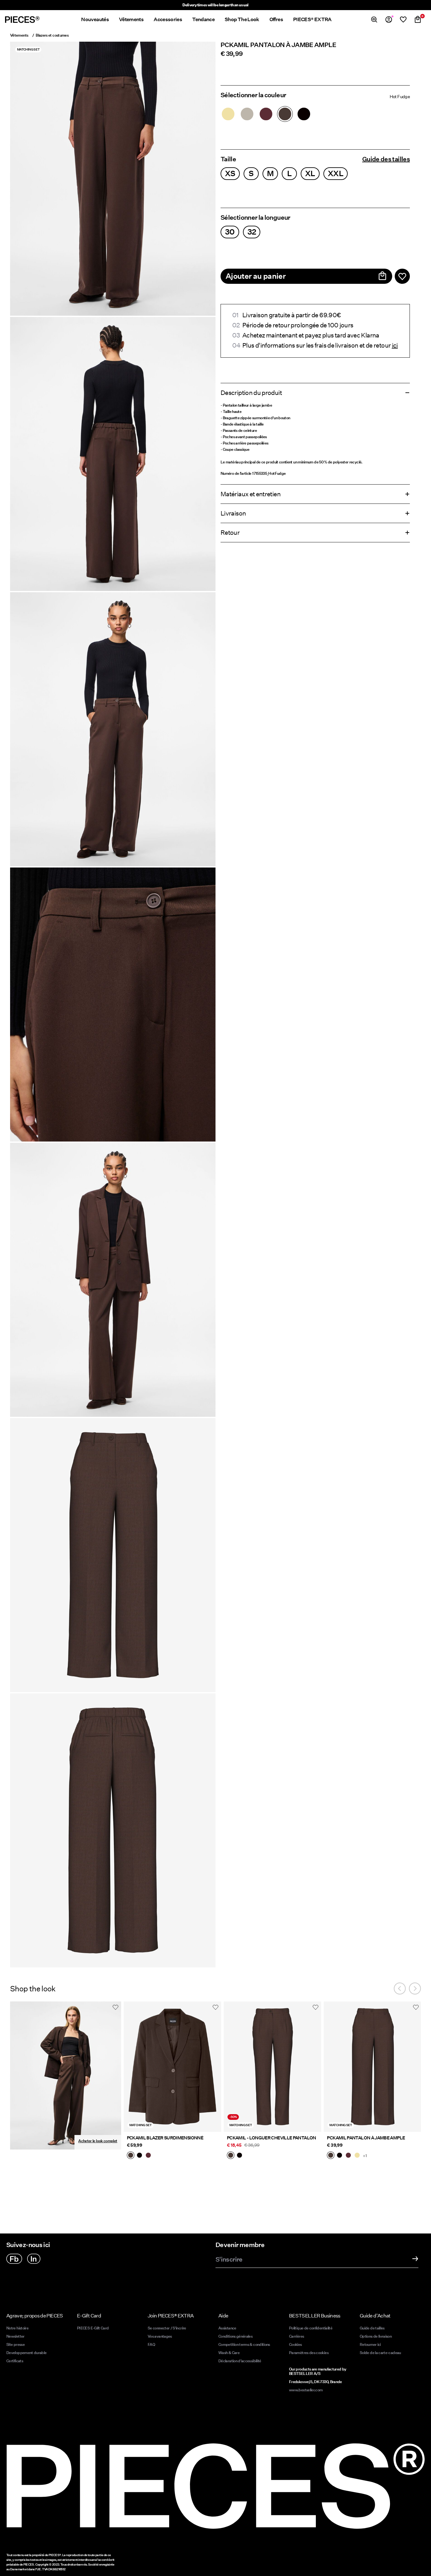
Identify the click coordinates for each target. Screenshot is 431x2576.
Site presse (15, 2344)
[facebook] (14, 2259)
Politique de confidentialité (311, 2328)
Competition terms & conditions (244, 2344)
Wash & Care (229, 2353)
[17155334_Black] (239, 2156)
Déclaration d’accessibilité (240, 2361)
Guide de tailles (372, 2328)
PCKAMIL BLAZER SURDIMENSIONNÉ (165, 2138)
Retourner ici (370, 2344)
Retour (230, 533)
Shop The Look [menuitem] (242, 19)
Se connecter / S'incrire (167, 2328)
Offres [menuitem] (276, 19)
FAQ (151, 2344)
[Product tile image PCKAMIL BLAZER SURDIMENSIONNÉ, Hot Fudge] (172, 2067)
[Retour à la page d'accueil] (22, 20)
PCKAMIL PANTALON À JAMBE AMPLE (366, 2138)
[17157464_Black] (139, 2156)
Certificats (15, 2361)
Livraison (233, 513)
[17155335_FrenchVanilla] (357, 2156)
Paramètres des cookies (309, 2353)
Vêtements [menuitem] (131, 19)
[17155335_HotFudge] (331, 2156)
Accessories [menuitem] (168, 19)
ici (395, 345)
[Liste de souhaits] (403, 20)
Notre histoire (17, 2328)
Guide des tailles (386, 159)
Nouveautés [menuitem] (95, 19)
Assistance (227, 2328)
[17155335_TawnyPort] (348, 2156)
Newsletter (15, 2336)
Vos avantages (160, 2336)
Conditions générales (235, 2336)
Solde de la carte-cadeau (380, 2353)
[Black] (304, 114)
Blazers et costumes (52, 35)
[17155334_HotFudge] (231, 2156)
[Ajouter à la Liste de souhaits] (402, 276)
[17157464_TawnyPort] (148, 2156)
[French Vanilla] (228, 114)
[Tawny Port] (266, 114)
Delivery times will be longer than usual (215, 5)
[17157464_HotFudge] (131, 2156)
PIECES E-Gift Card (93, 2328)
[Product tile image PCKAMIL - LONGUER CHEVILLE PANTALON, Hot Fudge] (272, 2067)
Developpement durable (27, 2353)
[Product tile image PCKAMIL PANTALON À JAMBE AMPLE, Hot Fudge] (372, 2067)
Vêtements (19, 35)
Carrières (296, 2336)
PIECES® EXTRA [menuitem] (312, 19)
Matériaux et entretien (251, 494)
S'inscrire (229, 2260)
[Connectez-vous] (389, 20)
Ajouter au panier (256, 276)
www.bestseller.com (306, 2390)
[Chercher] (374, 20)
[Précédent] (400, 1989)
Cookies (295, 2344)
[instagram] (34, 2259)
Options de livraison (376, 2336)
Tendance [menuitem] (203, 19)
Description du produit (251, 393)
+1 (365, 2156)
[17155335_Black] (339, 2156)
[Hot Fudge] (285, 114)
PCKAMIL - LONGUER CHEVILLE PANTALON (272, 2138)
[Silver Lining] (247, 114)
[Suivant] (415, 1989)
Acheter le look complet (98, 2141)
